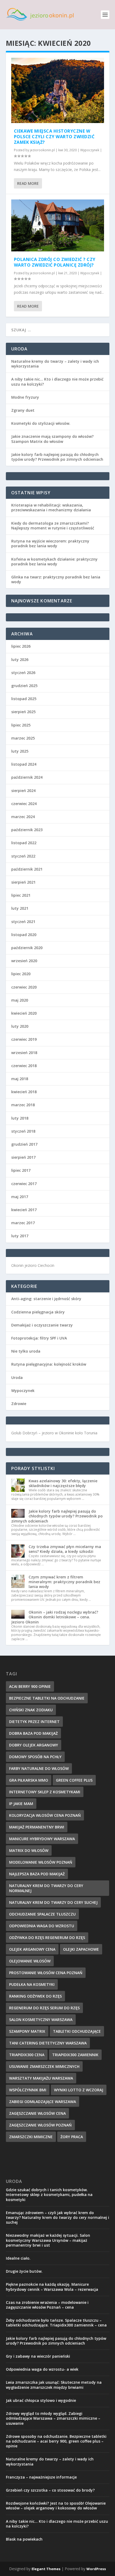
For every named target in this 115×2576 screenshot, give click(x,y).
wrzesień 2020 (24, 961)
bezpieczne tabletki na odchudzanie (47, 1698)
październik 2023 (27, 830)
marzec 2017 (23, 1223)
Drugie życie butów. (24, 2271)
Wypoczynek (90, 150)
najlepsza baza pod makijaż (37, 1874)
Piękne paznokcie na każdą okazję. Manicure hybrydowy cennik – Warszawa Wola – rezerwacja (52, 2287)
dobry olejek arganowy (34, 1745)
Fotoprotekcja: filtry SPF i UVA (39, 1338)
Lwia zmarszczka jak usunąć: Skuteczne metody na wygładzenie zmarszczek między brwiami (54, 2385)
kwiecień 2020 (24, 1013)
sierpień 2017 (23, 1157)
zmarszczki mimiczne (31, 2137)
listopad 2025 (24, 699)
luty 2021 (20, 908)
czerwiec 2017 (24, 1184)
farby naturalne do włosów (39, 1768)
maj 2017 (20, 1197)
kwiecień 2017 (24, 1210)
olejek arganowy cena (32, 1949)
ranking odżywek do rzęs (35, 1996)
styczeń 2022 (23, 856)
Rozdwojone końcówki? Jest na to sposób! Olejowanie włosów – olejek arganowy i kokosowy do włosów (56, 2506)
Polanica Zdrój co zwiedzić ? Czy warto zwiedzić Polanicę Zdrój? (55, 262)
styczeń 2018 (23, 1131)
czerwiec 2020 (24, 987)
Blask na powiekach (24, 2539)
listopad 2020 (24, 935)
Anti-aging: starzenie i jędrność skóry (46, 1299)
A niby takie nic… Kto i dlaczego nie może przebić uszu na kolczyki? (57, 381)
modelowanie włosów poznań (41, 1862)
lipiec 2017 (21, 1170)
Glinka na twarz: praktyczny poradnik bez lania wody (56, 579)
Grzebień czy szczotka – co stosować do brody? (50, 2490)
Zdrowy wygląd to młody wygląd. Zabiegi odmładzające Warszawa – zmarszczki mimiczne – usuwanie (53, 2418)
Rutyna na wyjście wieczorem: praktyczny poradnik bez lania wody (50, 543)
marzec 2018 (23, 1105)
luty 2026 (20, 660)
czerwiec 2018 (24, 1066)
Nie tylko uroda (26, 1351)
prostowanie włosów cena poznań (46, 1973)
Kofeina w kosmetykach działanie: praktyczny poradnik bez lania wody (54, 562)
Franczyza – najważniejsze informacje (41, 2477)
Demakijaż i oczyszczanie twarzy (42, 1325)
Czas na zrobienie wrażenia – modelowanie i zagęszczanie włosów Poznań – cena (47, 2305)
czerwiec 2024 (24, 804)
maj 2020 (20, 1000)
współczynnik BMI (28, 2090)
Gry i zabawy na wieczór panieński (38, 2356)
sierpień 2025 (23, 712)
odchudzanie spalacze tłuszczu (42, 1914)
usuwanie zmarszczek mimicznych (44, 2066)
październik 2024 (27, 777)
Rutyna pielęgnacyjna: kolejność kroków (49, 1364)
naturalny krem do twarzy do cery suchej (53, 1902)
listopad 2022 (24, 843)
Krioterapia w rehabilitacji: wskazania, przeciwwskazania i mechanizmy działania (51, 507)
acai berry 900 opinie (30, 1686)
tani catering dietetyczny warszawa (48, 2043)
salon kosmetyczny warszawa (41, 2020)
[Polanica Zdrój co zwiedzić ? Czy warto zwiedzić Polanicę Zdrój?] (58, 225)
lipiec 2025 (21, 725)
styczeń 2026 (23, 673)
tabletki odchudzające (77, 2031)
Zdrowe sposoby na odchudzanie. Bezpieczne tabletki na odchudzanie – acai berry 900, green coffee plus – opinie (56, 2441)
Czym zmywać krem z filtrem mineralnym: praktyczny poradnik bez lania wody (64, 1582)
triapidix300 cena (27, 2055)
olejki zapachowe (81, 1949)
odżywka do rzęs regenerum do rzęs (47, 1938)
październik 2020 (27, 948)
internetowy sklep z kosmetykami (45, 1792)
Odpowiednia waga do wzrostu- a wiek (42, 2369)
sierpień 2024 (23, 791)
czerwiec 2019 (24, 1039)
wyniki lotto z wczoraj (79, 2090)
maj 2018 (20, 1079)
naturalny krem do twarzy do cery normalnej (46, 1888)
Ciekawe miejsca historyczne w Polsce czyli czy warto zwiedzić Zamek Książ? (54, 137)
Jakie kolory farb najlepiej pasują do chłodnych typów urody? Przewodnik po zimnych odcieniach (57, 457)
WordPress (96, 2569)
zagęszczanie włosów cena (37, 2113)
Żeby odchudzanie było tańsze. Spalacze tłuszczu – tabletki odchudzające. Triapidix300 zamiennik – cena (56, 2323)
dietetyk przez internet (34, 1722)
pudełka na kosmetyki (32, 1984)
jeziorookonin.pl (42, 150)
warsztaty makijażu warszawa (41, 2078)
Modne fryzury (25, 397)
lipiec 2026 (21, 646)
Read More (28, 183)
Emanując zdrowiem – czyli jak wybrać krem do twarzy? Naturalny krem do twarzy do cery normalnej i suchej (57, 2217)
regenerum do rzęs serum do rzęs (44, 2008)
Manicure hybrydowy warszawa (42, 1839)
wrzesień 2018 (24, 1053)
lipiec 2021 (21, 895)
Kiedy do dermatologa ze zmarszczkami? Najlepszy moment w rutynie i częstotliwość (53, 526)
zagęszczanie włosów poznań (40, 2125)
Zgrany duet (23, 410)
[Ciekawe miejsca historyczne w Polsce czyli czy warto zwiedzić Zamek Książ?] (58, 90)
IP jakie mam (21, 1804)
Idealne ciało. (18, 2258)
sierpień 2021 (23, 882)
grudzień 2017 (24, 1144)
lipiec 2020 (21, 974)
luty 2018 (20, 1118)
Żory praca (72, 2137)
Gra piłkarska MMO (29, 1780)
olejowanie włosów (30, 1961)
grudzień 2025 (24, 686)
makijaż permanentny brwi (37, 1827)
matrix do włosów (29, 1850)
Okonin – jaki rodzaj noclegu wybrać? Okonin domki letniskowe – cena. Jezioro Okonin (55, 1617)
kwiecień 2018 (24, 1092)
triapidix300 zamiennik (75, 2055)
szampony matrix (27, 2031)
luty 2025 (20, 751)
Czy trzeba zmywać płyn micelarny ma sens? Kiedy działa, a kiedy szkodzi (65, 1549)
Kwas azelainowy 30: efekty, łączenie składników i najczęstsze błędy (63, 1483)
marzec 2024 (23, 817)
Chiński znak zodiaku (31, 1710)
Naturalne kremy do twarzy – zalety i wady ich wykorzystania (55, 364)
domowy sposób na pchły (35, 1757)
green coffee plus (74, 1780)
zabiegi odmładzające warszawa (43, 2102)
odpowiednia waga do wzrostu (42, 1926)
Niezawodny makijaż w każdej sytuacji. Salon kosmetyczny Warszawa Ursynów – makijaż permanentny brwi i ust (48, 2240)
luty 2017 (20, 1236)
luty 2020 (20, 1026)
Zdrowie (19, 1404)
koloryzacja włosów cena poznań (45, 1815)
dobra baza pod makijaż (33, 1733)
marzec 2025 (23, 738)
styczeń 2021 (23, 922)
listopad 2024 (24, 764)
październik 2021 (27, 869)
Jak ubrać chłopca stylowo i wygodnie (41, 2400)
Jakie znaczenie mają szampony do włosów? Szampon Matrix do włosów (52, 439)
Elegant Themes (46, 2569)
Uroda (17, 1377)
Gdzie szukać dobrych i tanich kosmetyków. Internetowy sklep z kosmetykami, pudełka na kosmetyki (49, 2195)
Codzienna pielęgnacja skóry (38, 1312)
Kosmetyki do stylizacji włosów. (41, 423)
